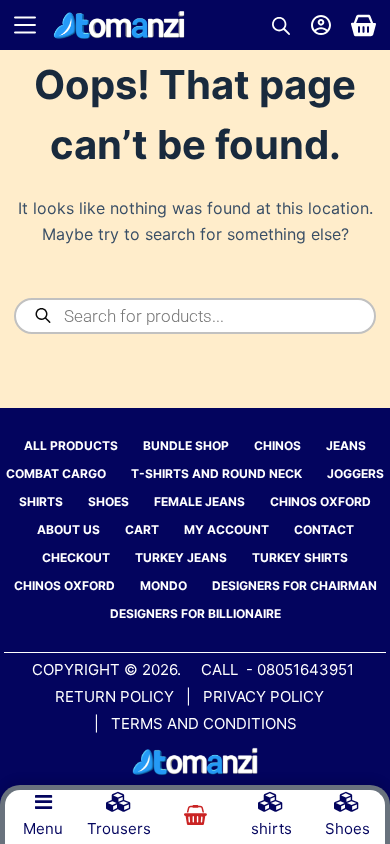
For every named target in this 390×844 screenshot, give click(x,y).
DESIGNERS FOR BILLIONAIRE (195, 613)
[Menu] (25, 25)
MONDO (163, 585)
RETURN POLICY (114, 696)
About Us (68, 529)
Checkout (76, 557)
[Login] (321, 25)
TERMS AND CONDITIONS (204, 723)
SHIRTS (41, 501)
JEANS (346, 445)
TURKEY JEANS (181, 557)
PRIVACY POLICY (265, 696)
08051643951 (305, 669)
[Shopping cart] (363, 25)
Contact (324, 529)
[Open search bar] (281, 25)
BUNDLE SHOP (186, 445)
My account (226, 529)
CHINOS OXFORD (320, 501)
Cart (142, 529)
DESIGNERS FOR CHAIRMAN (294, 585)
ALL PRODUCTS (71, 445)
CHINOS (277, 445)
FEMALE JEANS (199, 501)
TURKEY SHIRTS (300, 557)
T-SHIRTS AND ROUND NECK (216, 473)
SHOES (108, 501)
